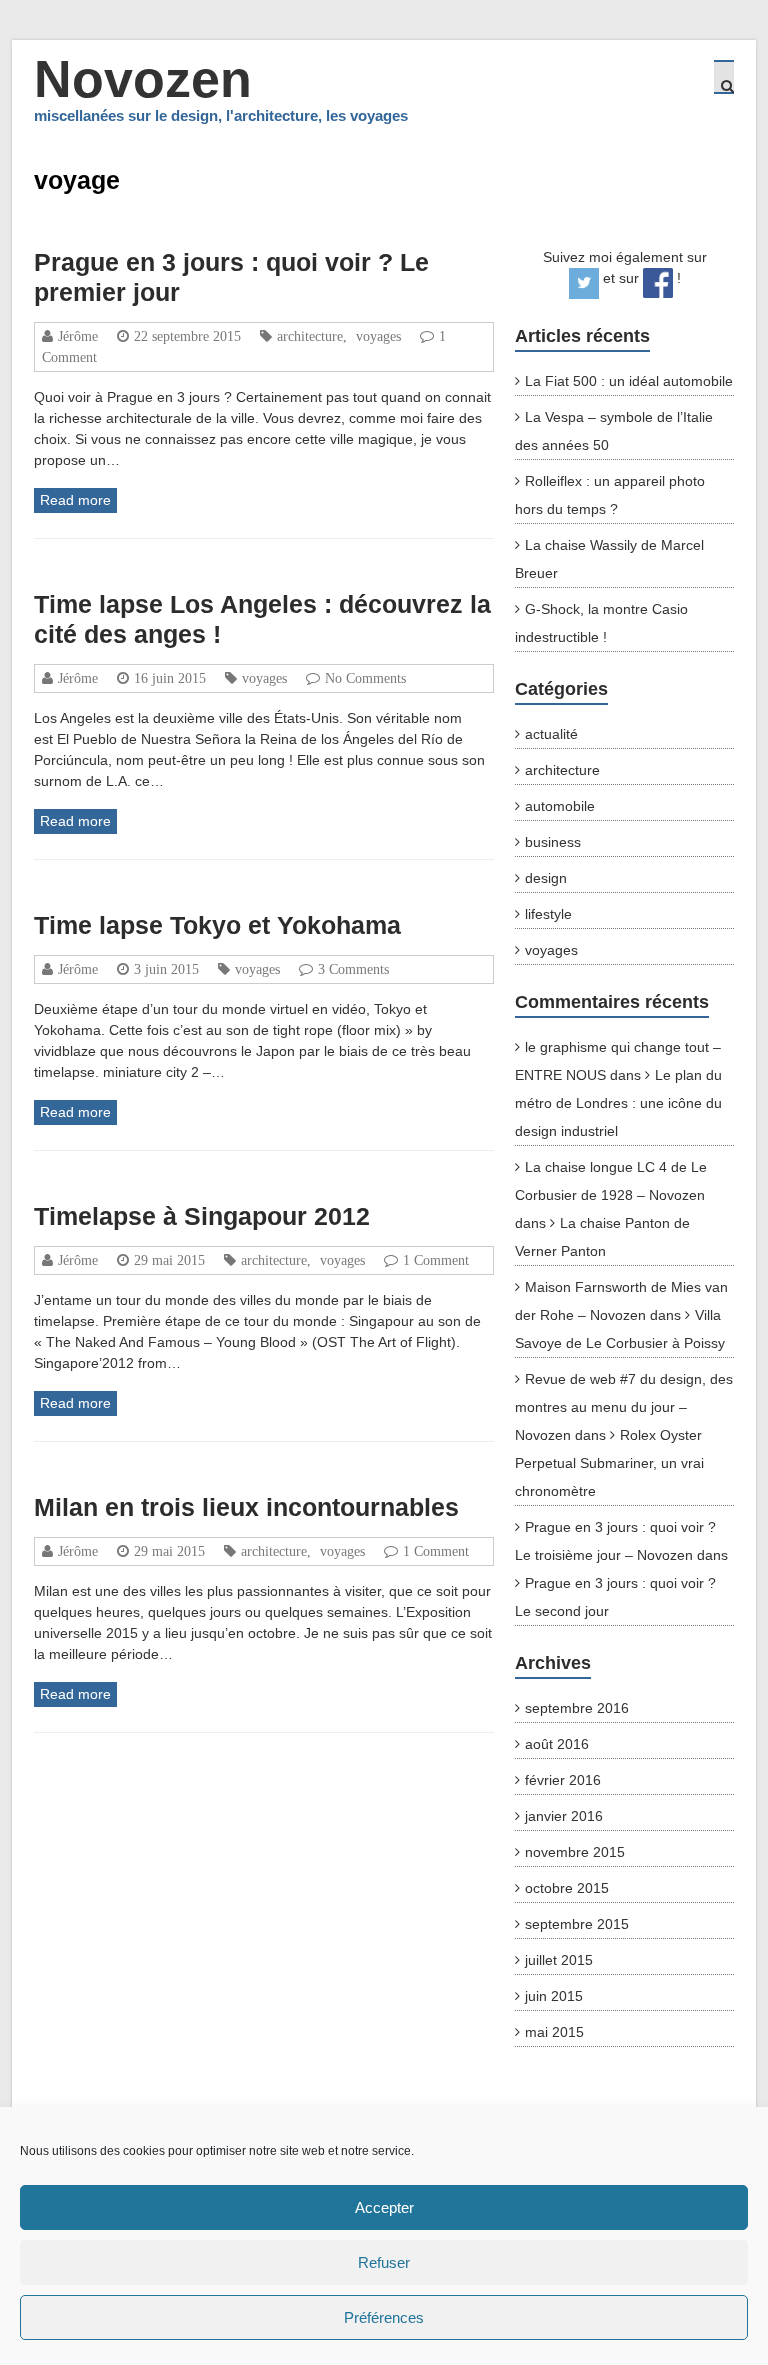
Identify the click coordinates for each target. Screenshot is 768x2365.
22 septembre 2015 (187, 336)
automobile (560, 806)
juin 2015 (554, 1996)
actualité (551, 734)
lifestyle (548, 914)
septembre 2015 (577, 1924)
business (553, 842)
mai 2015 (554, 2032)
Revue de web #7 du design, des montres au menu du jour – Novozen (624, 1407)
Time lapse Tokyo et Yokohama (217, 925)
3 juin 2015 (166, 969)
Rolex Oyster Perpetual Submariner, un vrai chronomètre (609, 1463)
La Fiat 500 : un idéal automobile (629, 381)
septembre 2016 (577, 1708)
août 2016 (557, 1744)
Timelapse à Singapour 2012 (202, 1216)
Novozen (143, 79)
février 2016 (563, 1780)
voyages (378, 336)
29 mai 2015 (169, 1260)
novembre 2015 (575, 1852)
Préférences (384, 2317)
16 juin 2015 (170, 678)
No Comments (365, 678)
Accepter (384, 2207)
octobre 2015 (567, 1888)
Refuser (384, 2262)
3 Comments (353, 969)
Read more (75, 500)
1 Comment (436, 1260)
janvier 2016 (564, 1816)
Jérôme (78, 336)
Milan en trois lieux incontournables (246, 1507)
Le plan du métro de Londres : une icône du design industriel (618, 1103)
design (546, 878)
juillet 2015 (559, 1960)
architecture (310, 336)
